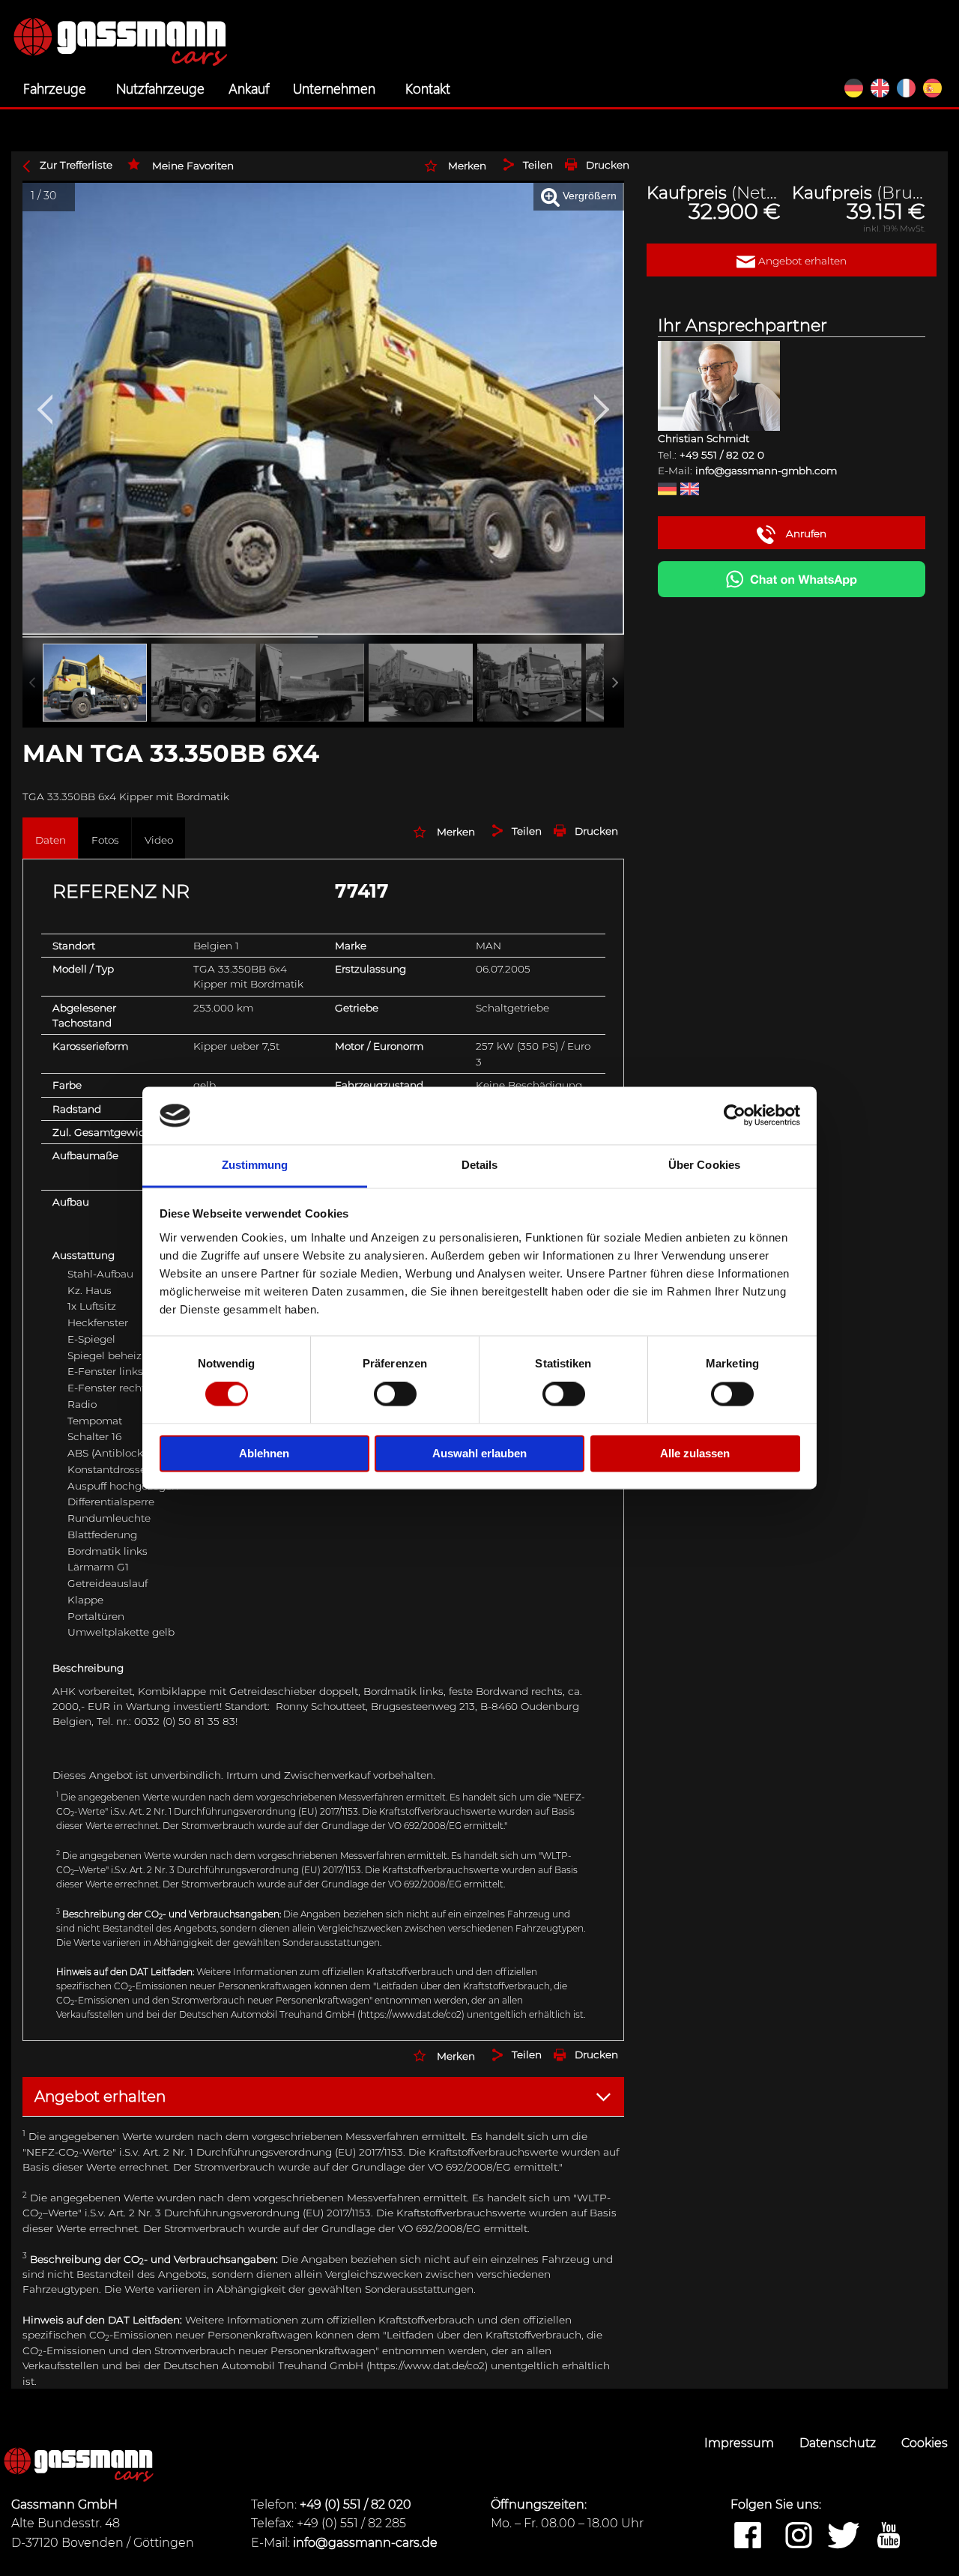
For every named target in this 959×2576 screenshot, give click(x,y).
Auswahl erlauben (479, 1453)
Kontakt (428, 88)
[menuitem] (58, 88)
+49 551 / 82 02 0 (722, 455)
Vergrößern (588, 196)
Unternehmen (334, 88)
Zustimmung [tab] (255, 1165)
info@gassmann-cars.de (365, 2543)
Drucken (608, 165)
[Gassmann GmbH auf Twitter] (844, 2536)
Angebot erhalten (801, 261)
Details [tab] (480, 1165)
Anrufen (805, 533)
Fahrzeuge (55, 88)
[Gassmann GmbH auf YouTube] (889, 2536)
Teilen (538, 165)
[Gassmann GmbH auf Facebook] (748, 2536)
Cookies (925, 2443)
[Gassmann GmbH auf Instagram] (799, 2536)
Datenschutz (839, 2443)
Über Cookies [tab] (704, 1165)
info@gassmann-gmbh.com (766, 471)
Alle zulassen (695, 1453)
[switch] (395, 1394)
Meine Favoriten (193, 166)
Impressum (741, 2443)
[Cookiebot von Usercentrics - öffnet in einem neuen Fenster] (735, 1116)
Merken (467, 166)
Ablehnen (264, 1453)
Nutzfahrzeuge (160, 88)
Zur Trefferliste (76, 165)
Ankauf (249, 88)
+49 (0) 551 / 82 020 (356, 2504)
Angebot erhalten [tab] (100, 2096)
